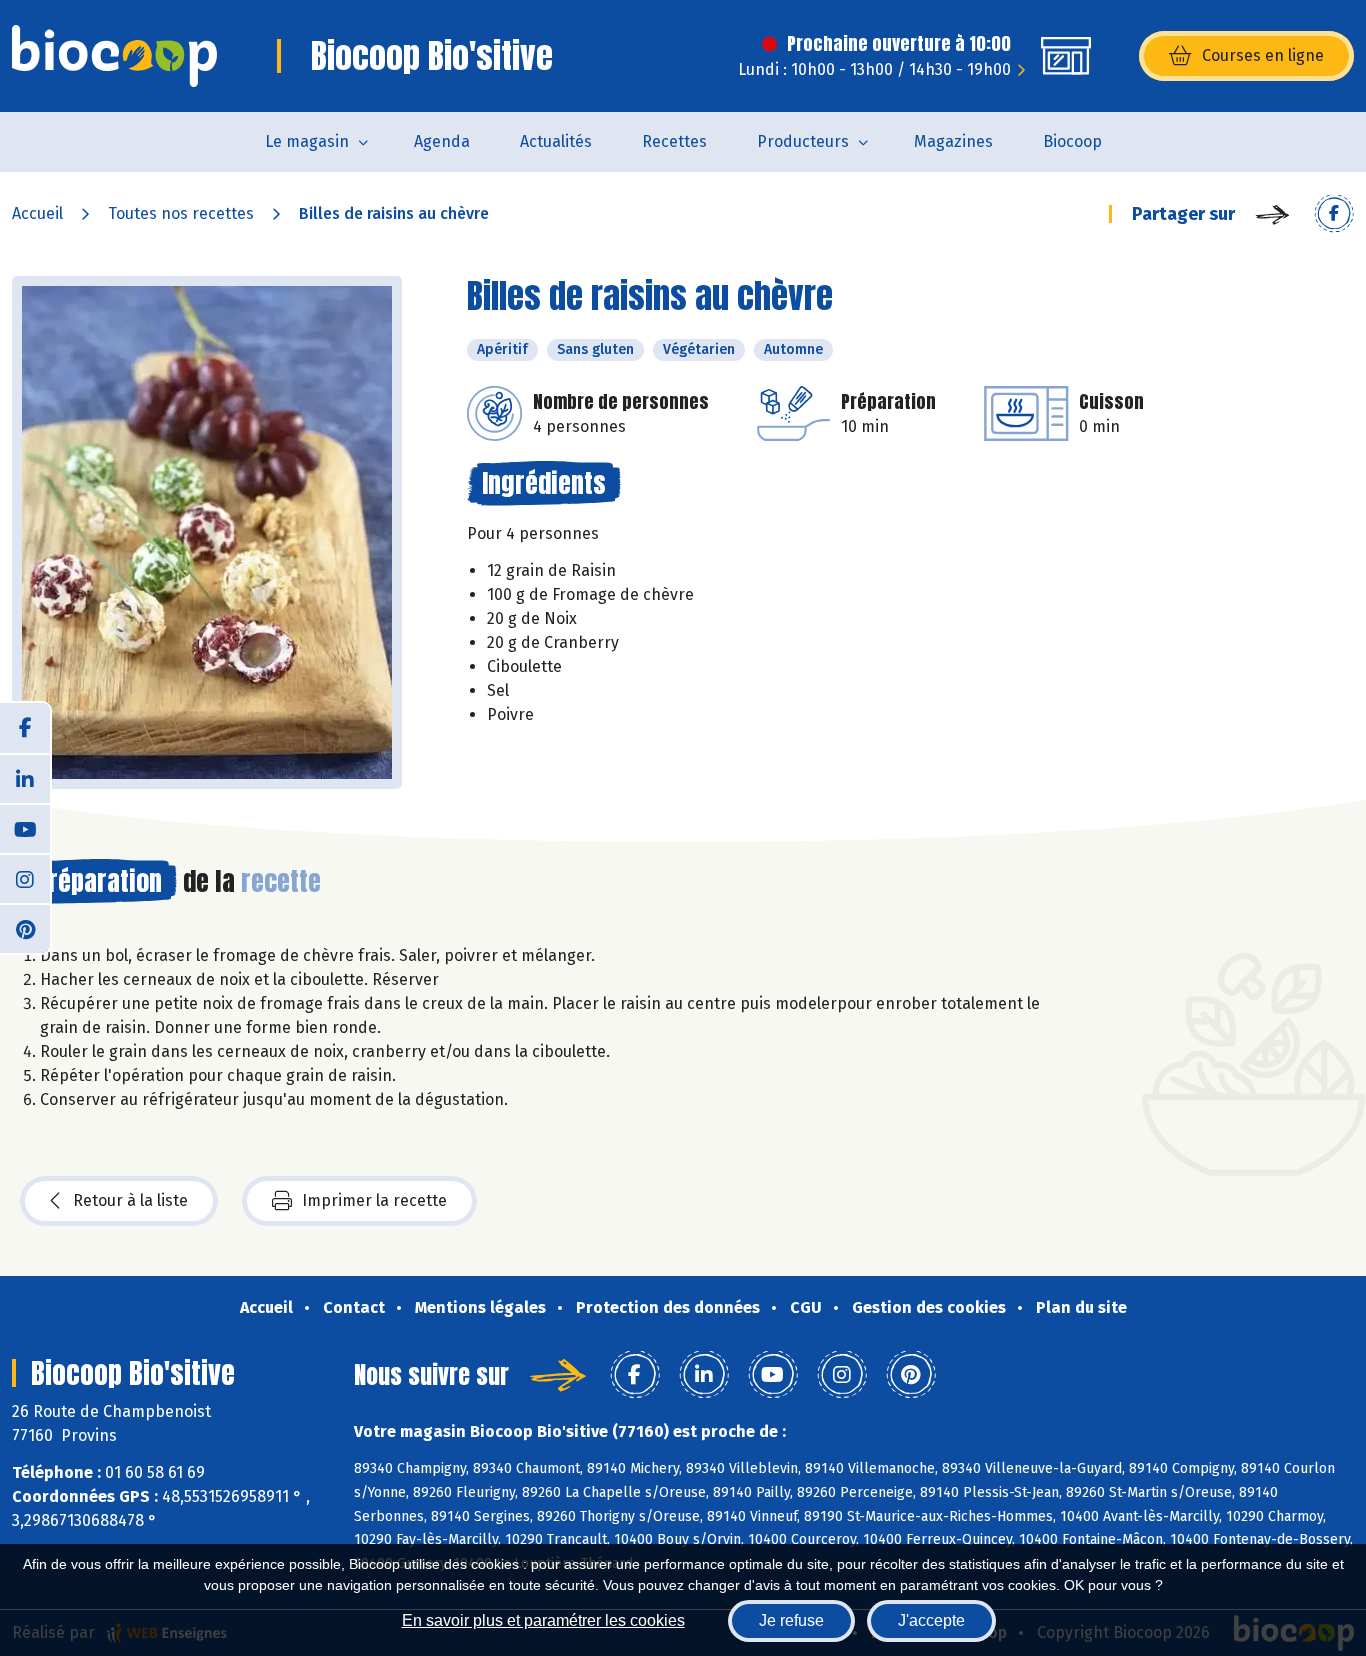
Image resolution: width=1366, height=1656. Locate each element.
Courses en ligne (1263, 55)
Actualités (556, 141)
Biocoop (1072, 141)
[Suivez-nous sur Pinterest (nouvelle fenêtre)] (25, 928)
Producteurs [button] (803, 141)
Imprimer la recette (374, 1200)
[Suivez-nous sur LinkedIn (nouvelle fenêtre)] (25, 778)
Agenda (442, 141)
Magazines (953, 141)
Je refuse (791, 1620)
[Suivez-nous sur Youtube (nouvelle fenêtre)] (25, 828)
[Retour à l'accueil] (114, 56)
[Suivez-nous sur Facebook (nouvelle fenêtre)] (25, 728)
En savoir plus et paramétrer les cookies (543, 1620)
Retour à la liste (130, 1200)
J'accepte (931, 1620)
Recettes (674, 141)
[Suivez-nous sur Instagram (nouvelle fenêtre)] (25, 878)
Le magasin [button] (307, 141)
